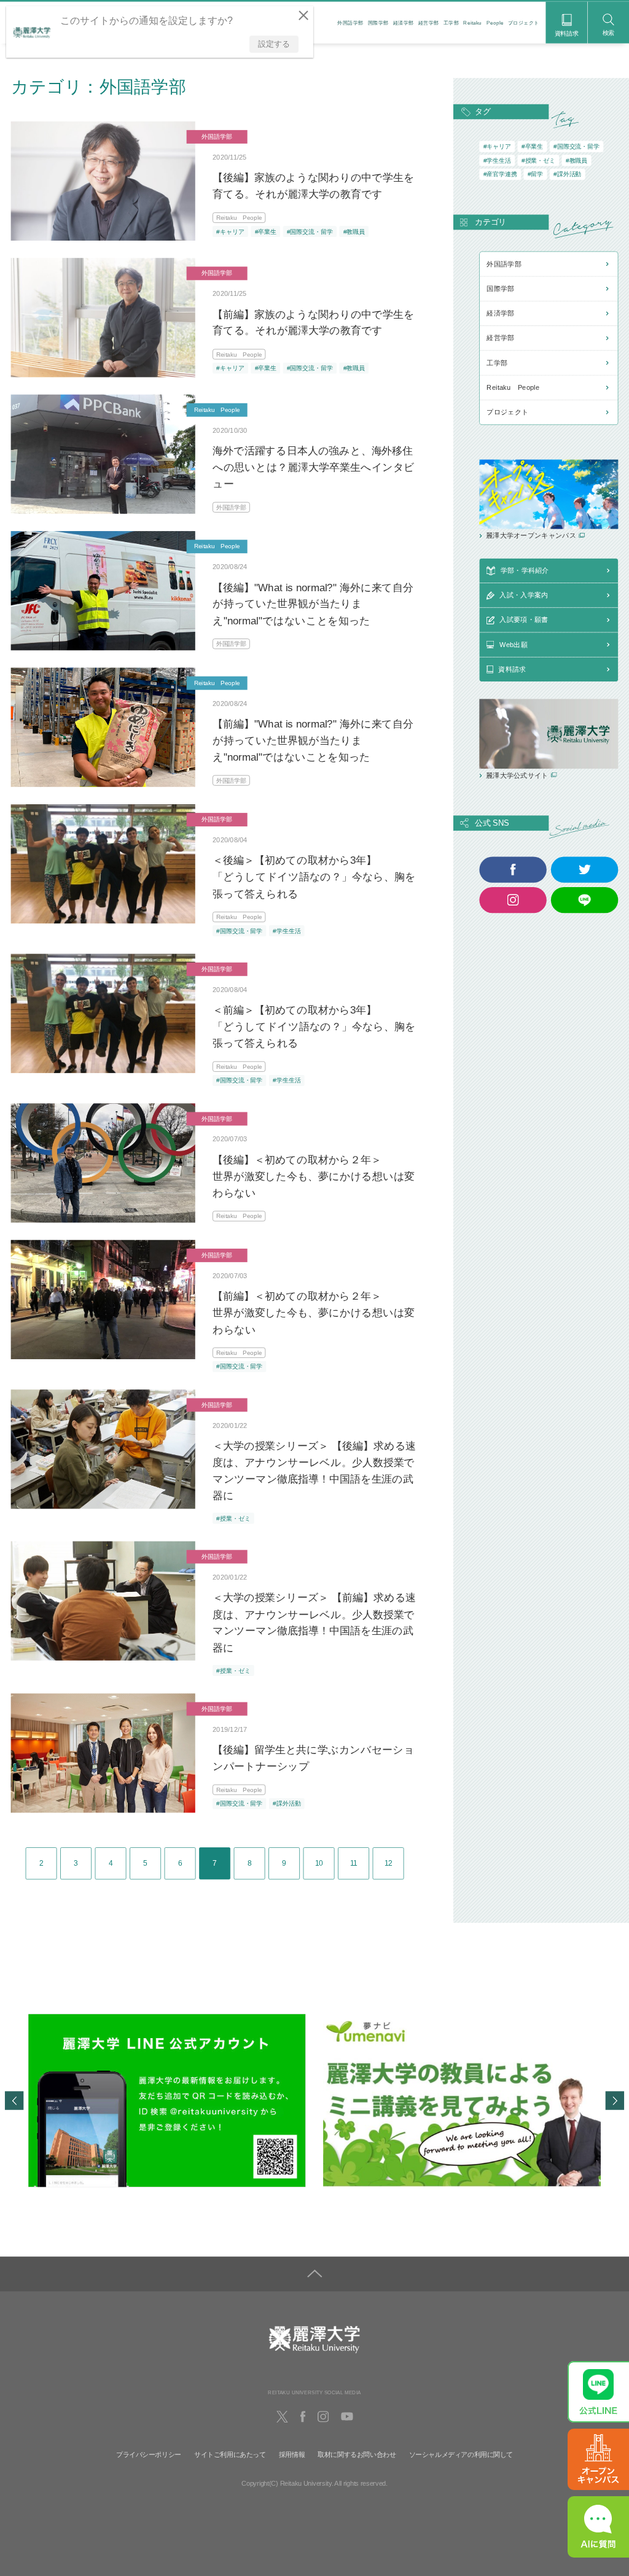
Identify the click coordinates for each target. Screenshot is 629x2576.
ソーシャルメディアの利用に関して (461, 2454)
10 (319, 1863)
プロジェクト (524, 23)
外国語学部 (350, 23)
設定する (274, 44)
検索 (609, 33)
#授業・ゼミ (233, 1519)
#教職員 (354, 231)
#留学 (535, 174)
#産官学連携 (500, 174)
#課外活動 (287, 1803)
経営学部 (429, 23)
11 (354, 1863)
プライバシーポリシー (149, 2454)
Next (615, 2100)
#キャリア (230, 231)
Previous (14, 2100)
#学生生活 (287, 931)
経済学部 (404, 23)
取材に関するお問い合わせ (357, 2454)
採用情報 (292, 2454)
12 (389, 1863)
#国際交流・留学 (310, 231)
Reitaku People (483, 23)
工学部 (451, 23)
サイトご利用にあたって (230, 2454)
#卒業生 (266, 231)
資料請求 (567, 33)
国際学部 (378, 23)
